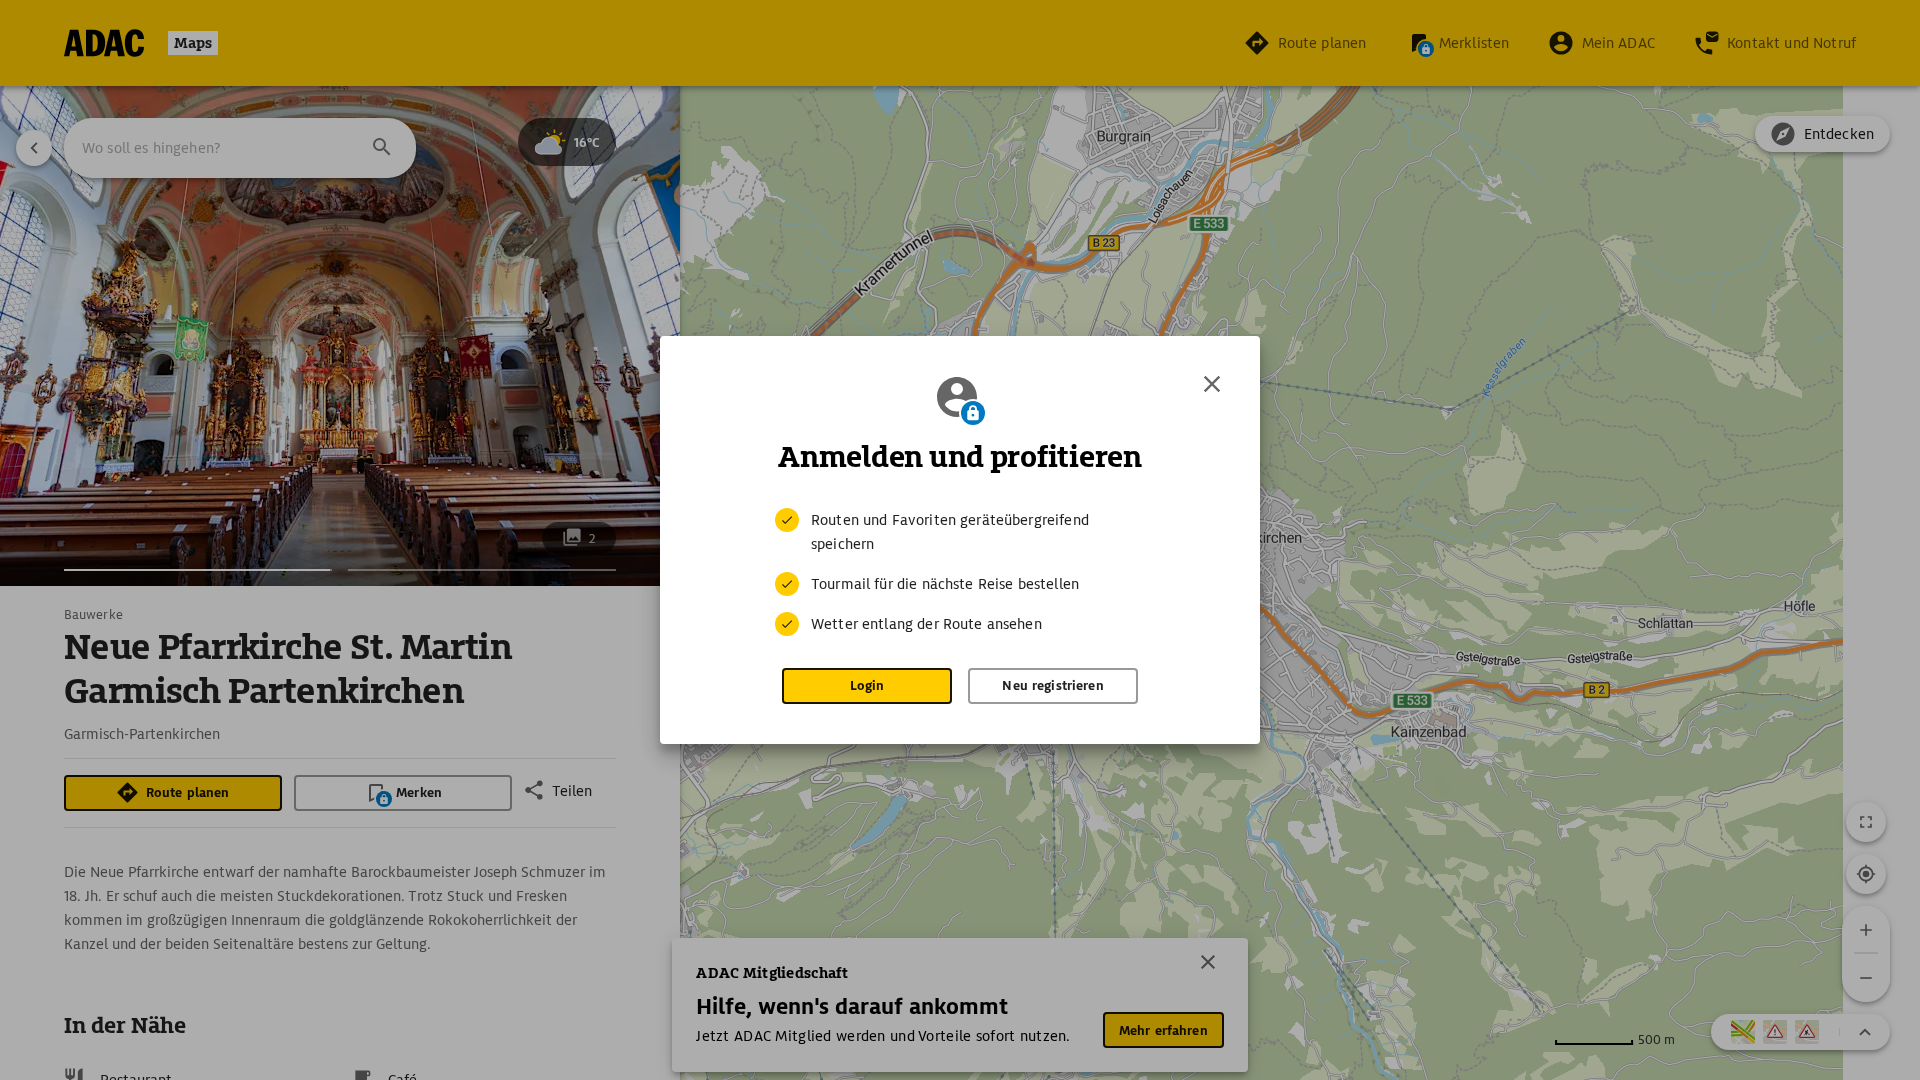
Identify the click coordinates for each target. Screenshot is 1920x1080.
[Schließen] (1212, 384)
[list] (960, 572)
